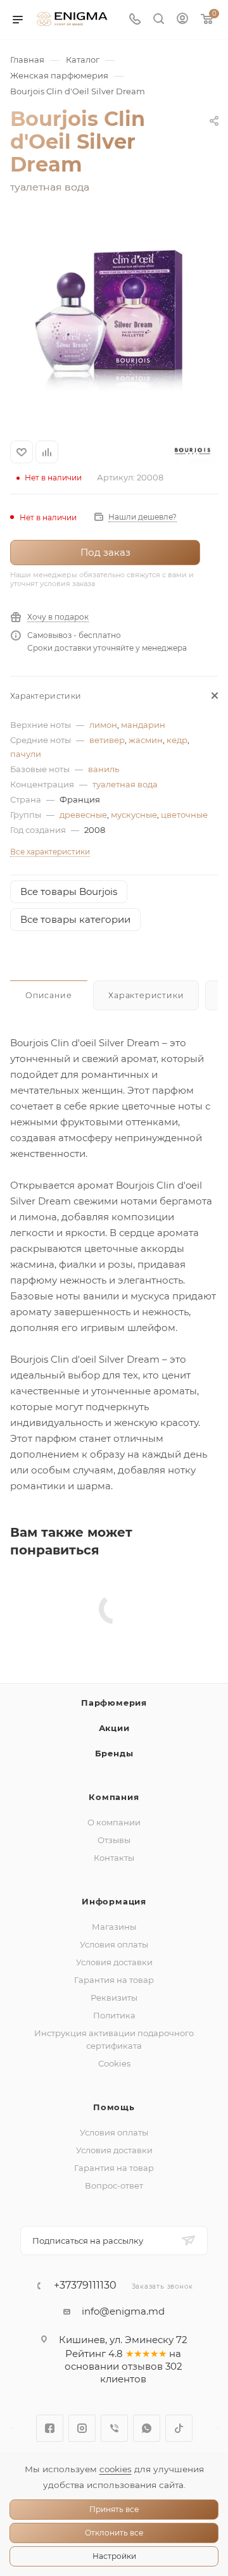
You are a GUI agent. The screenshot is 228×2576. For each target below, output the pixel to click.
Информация (114, 1901)
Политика (114, 2015)
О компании (114, 1822)
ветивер (107, 740)
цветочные (184, 815)
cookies (116, 2469)
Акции (114, 1728)
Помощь (114, 2107)
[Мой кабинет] (182, 20)
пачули (26, 754)
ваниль (104, 769)
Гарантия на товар (114, 1980)
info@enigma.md (123, 2311)
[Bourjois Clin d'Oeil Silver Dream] (114, 319)
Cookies (114, 2063)
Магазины (114, 1927)
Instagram (82, 2428)
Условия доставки (114, 1962)
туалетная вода (125, 784)
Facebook (50, 2428)
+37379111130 (85, 2285)
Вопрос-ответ (114, 2185)
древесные (83, 815)
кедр (177, 740)
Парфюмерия (114, 1703)
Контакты (114, 1858)
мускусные (134, 815)
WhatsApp (147, 2428)
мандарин (143, 725)
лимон (103, 725)
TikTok (179, 2428)
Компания (114, 1797)
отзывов (142, 2366)
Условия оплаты (114, 1944)
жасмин (146, 740)
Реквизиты (114, 1998)
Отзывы (114, 1840)
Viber (114, 2428)
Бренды (114, 1753)
